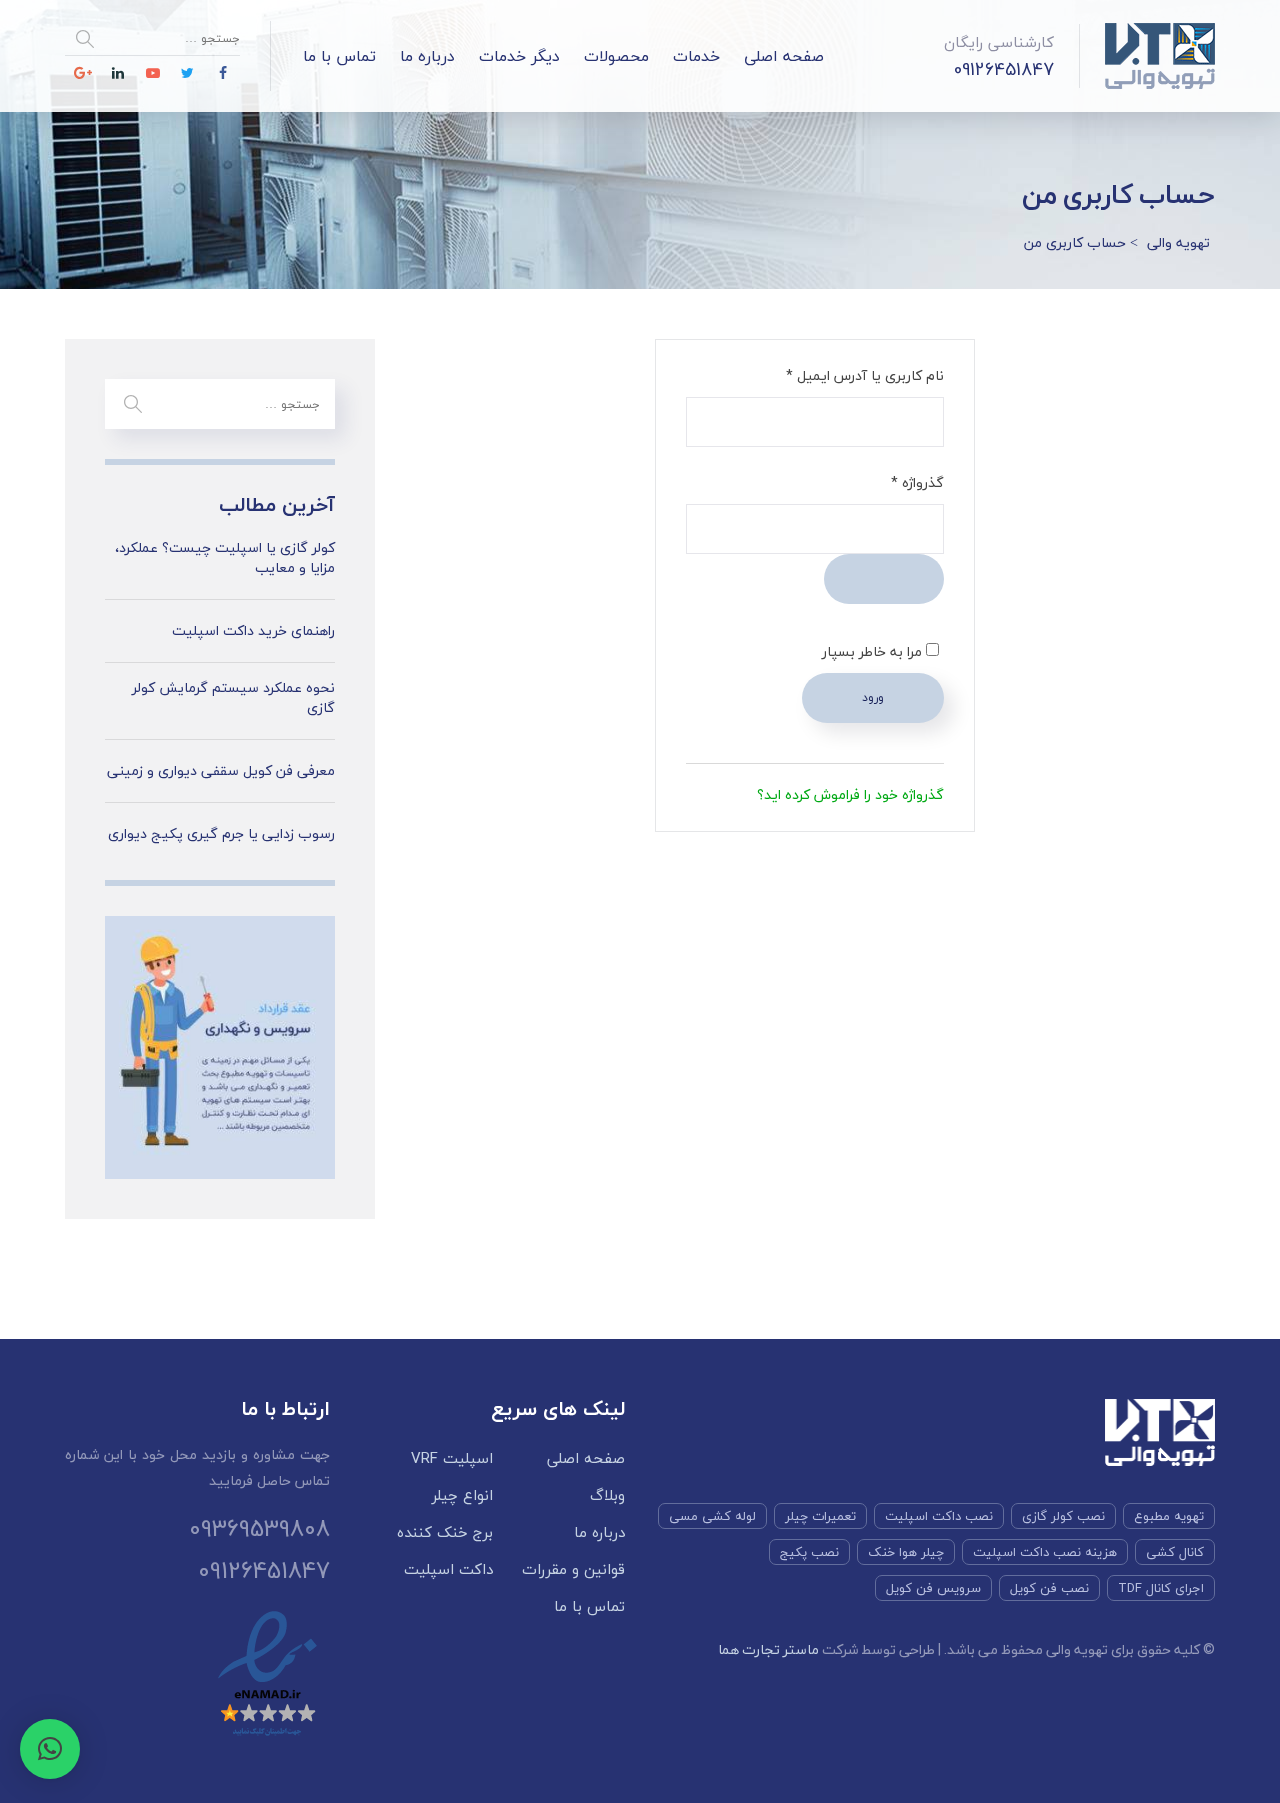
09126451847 (1004, 69)
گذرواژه (901, 482)
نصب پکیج (809, 1552)
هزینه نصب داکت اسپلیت (1045, 1552)
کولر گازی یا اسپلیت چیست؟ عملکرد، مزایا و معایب (225, 557)
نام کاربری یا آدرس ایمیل (848, 375)
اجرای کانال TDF (1161, 1588)
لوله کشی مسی (712, 1516)
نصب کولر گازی (1063, 1516)
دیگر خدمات (519, 56)
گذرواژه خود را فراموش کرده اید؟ (850, 794)
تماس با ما (339, 56)
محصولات (616, 56)
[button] (50, 1749)
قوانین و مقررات (573, 1569)
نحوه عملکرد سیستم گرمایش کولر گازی (233, 697)
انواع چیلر (462, 1495)
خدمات (696, 56)
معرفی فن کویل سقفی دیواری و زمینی (221, 771)
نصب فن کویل (1049, 1588)
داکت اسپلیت (448, 1569)
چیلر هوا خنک (906, 1552)
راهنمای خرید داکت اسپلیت (253, 631)
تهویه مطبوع (1169, 1516)
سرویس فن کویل (933, 1588)
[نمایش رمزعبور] (884, 579)
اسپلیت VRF (452, 1458)
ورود (873, 697)
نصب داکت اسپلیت (939, 1516)
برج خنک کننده (445, 1532)
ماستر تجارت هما (768, 1649)
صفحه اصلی (784, 56)
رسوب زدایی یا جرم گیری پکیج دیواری (221, 834)
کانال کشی (1175, 1552)
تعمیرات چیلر (820, 1516)
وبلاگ (607, 1495)
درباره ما (427, 56)
